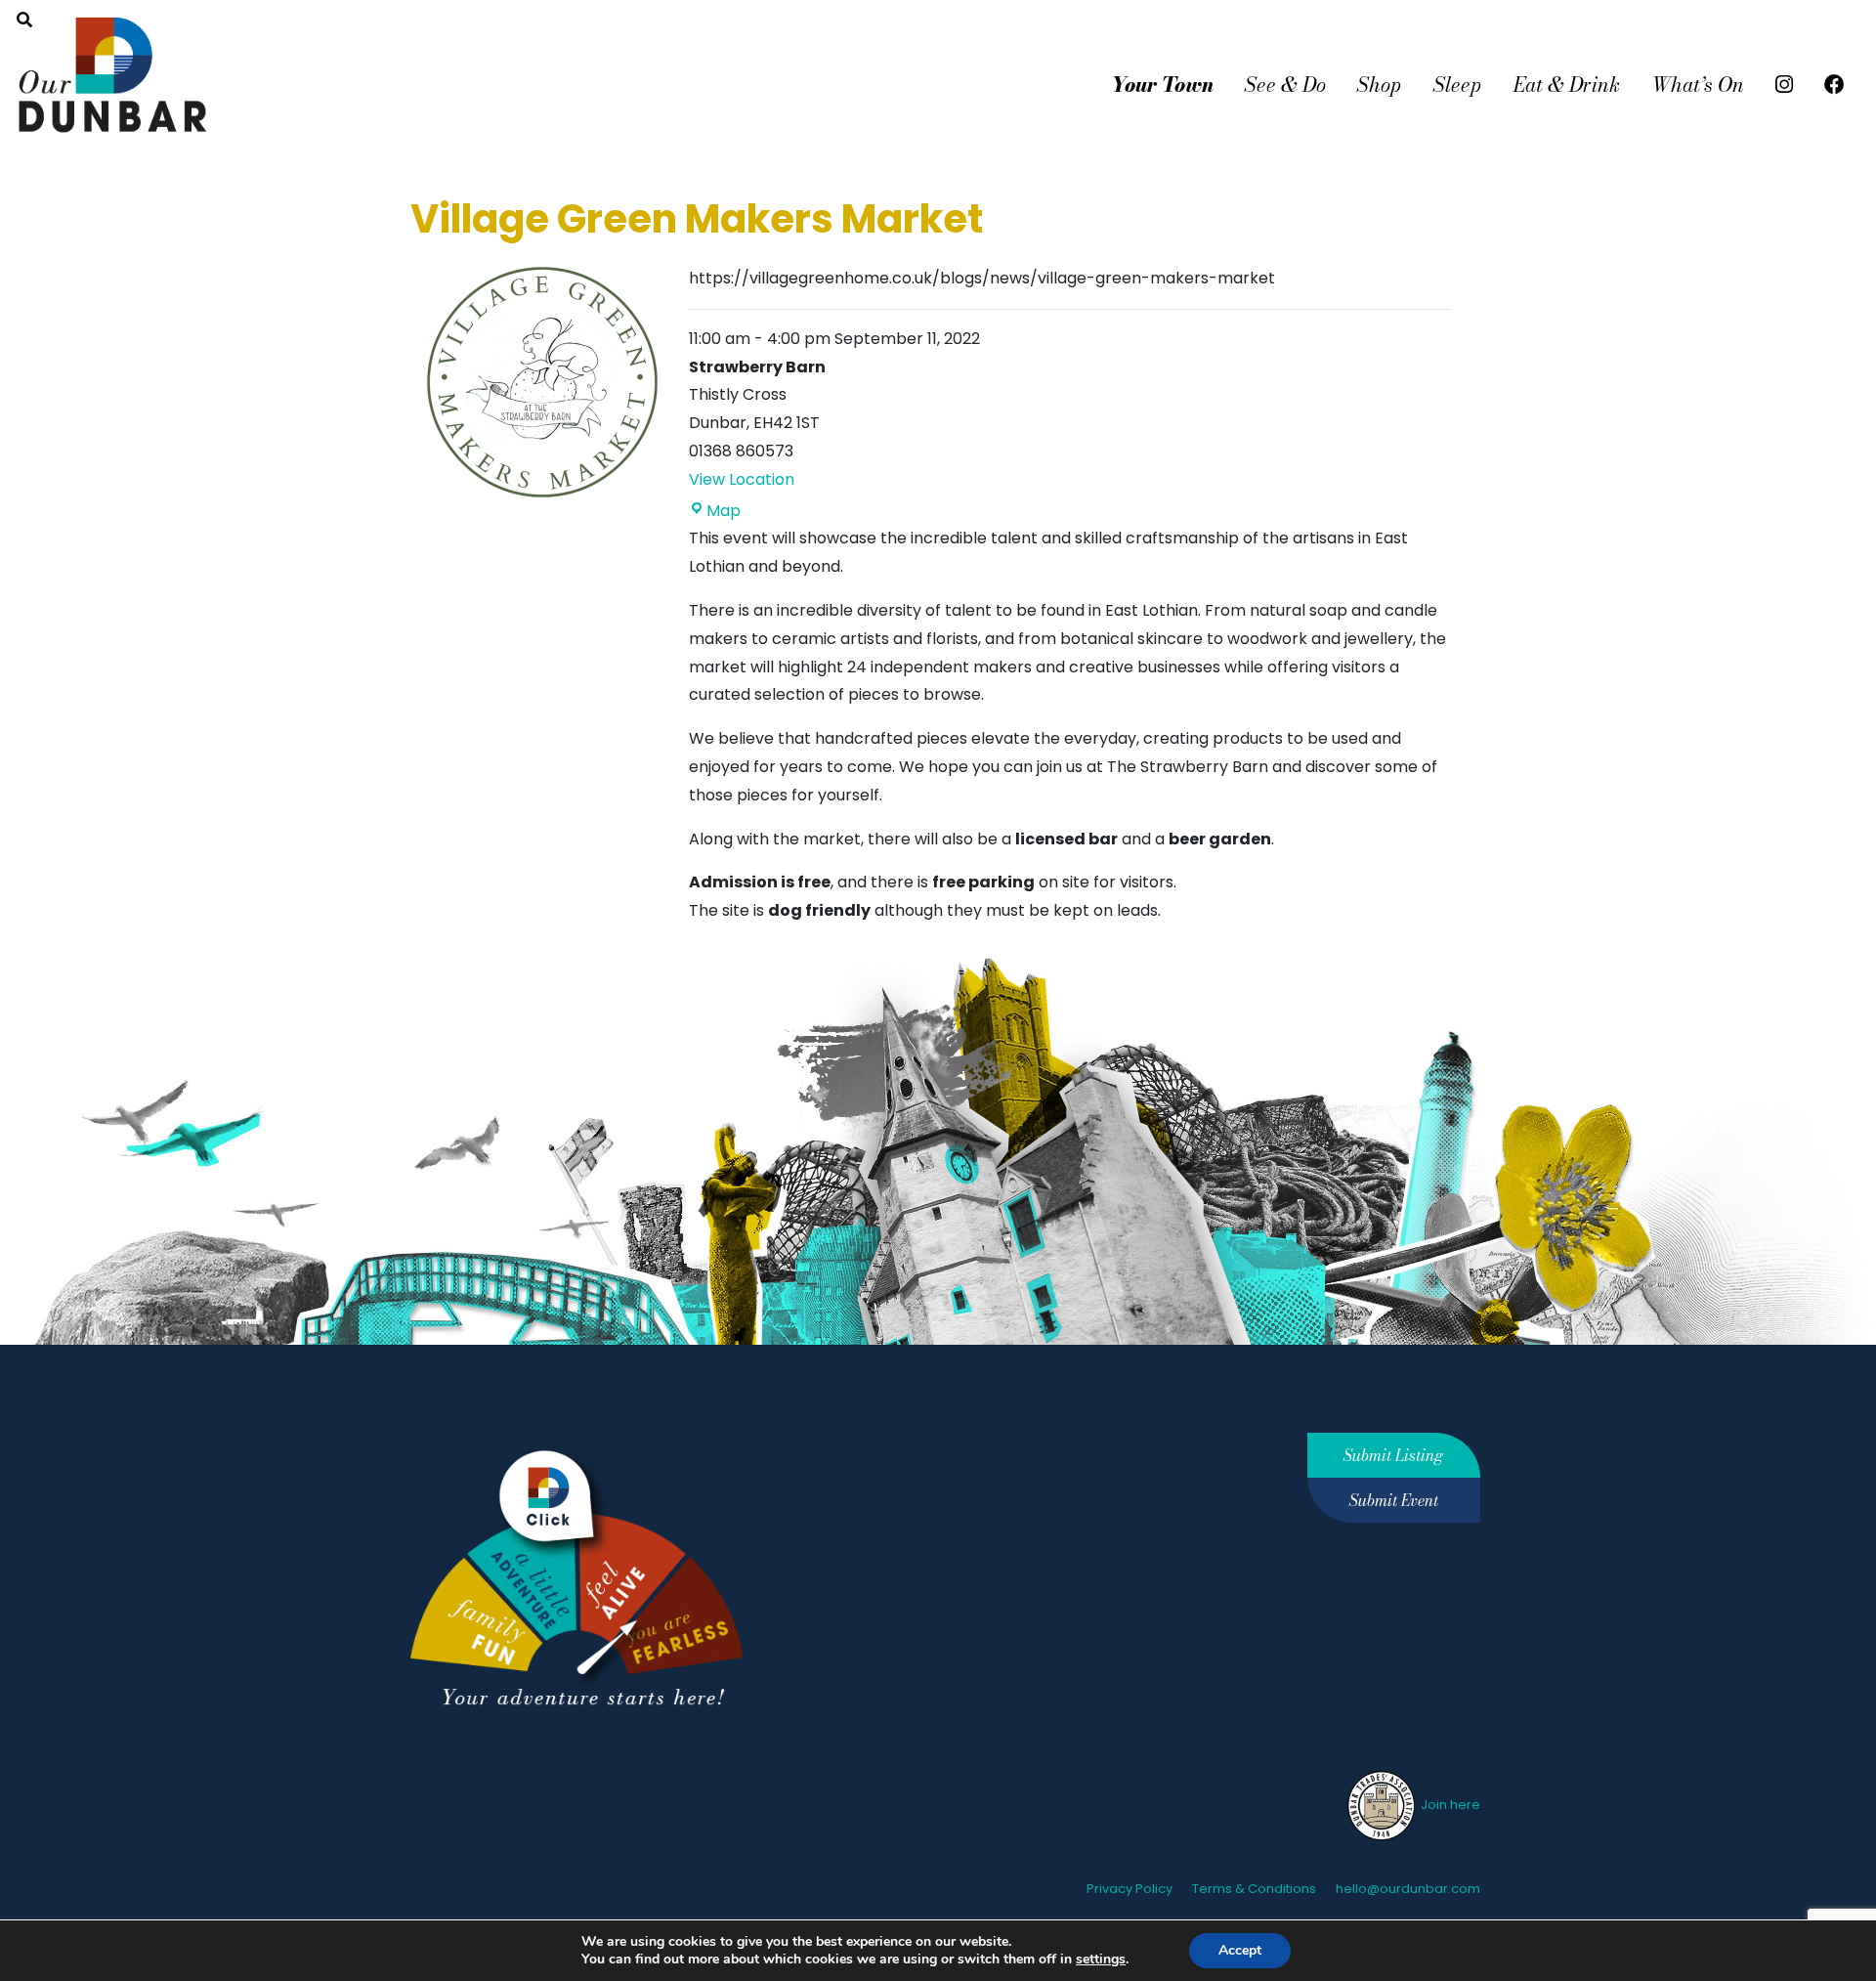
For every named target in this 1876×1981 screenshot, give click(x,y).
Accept (1240, 1950)
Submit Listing (1393, 1455)
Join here (1449, 1805)
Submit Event (1394, 1500)
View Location (742, 479)
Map (724, 511)
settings (1101, 1959)
